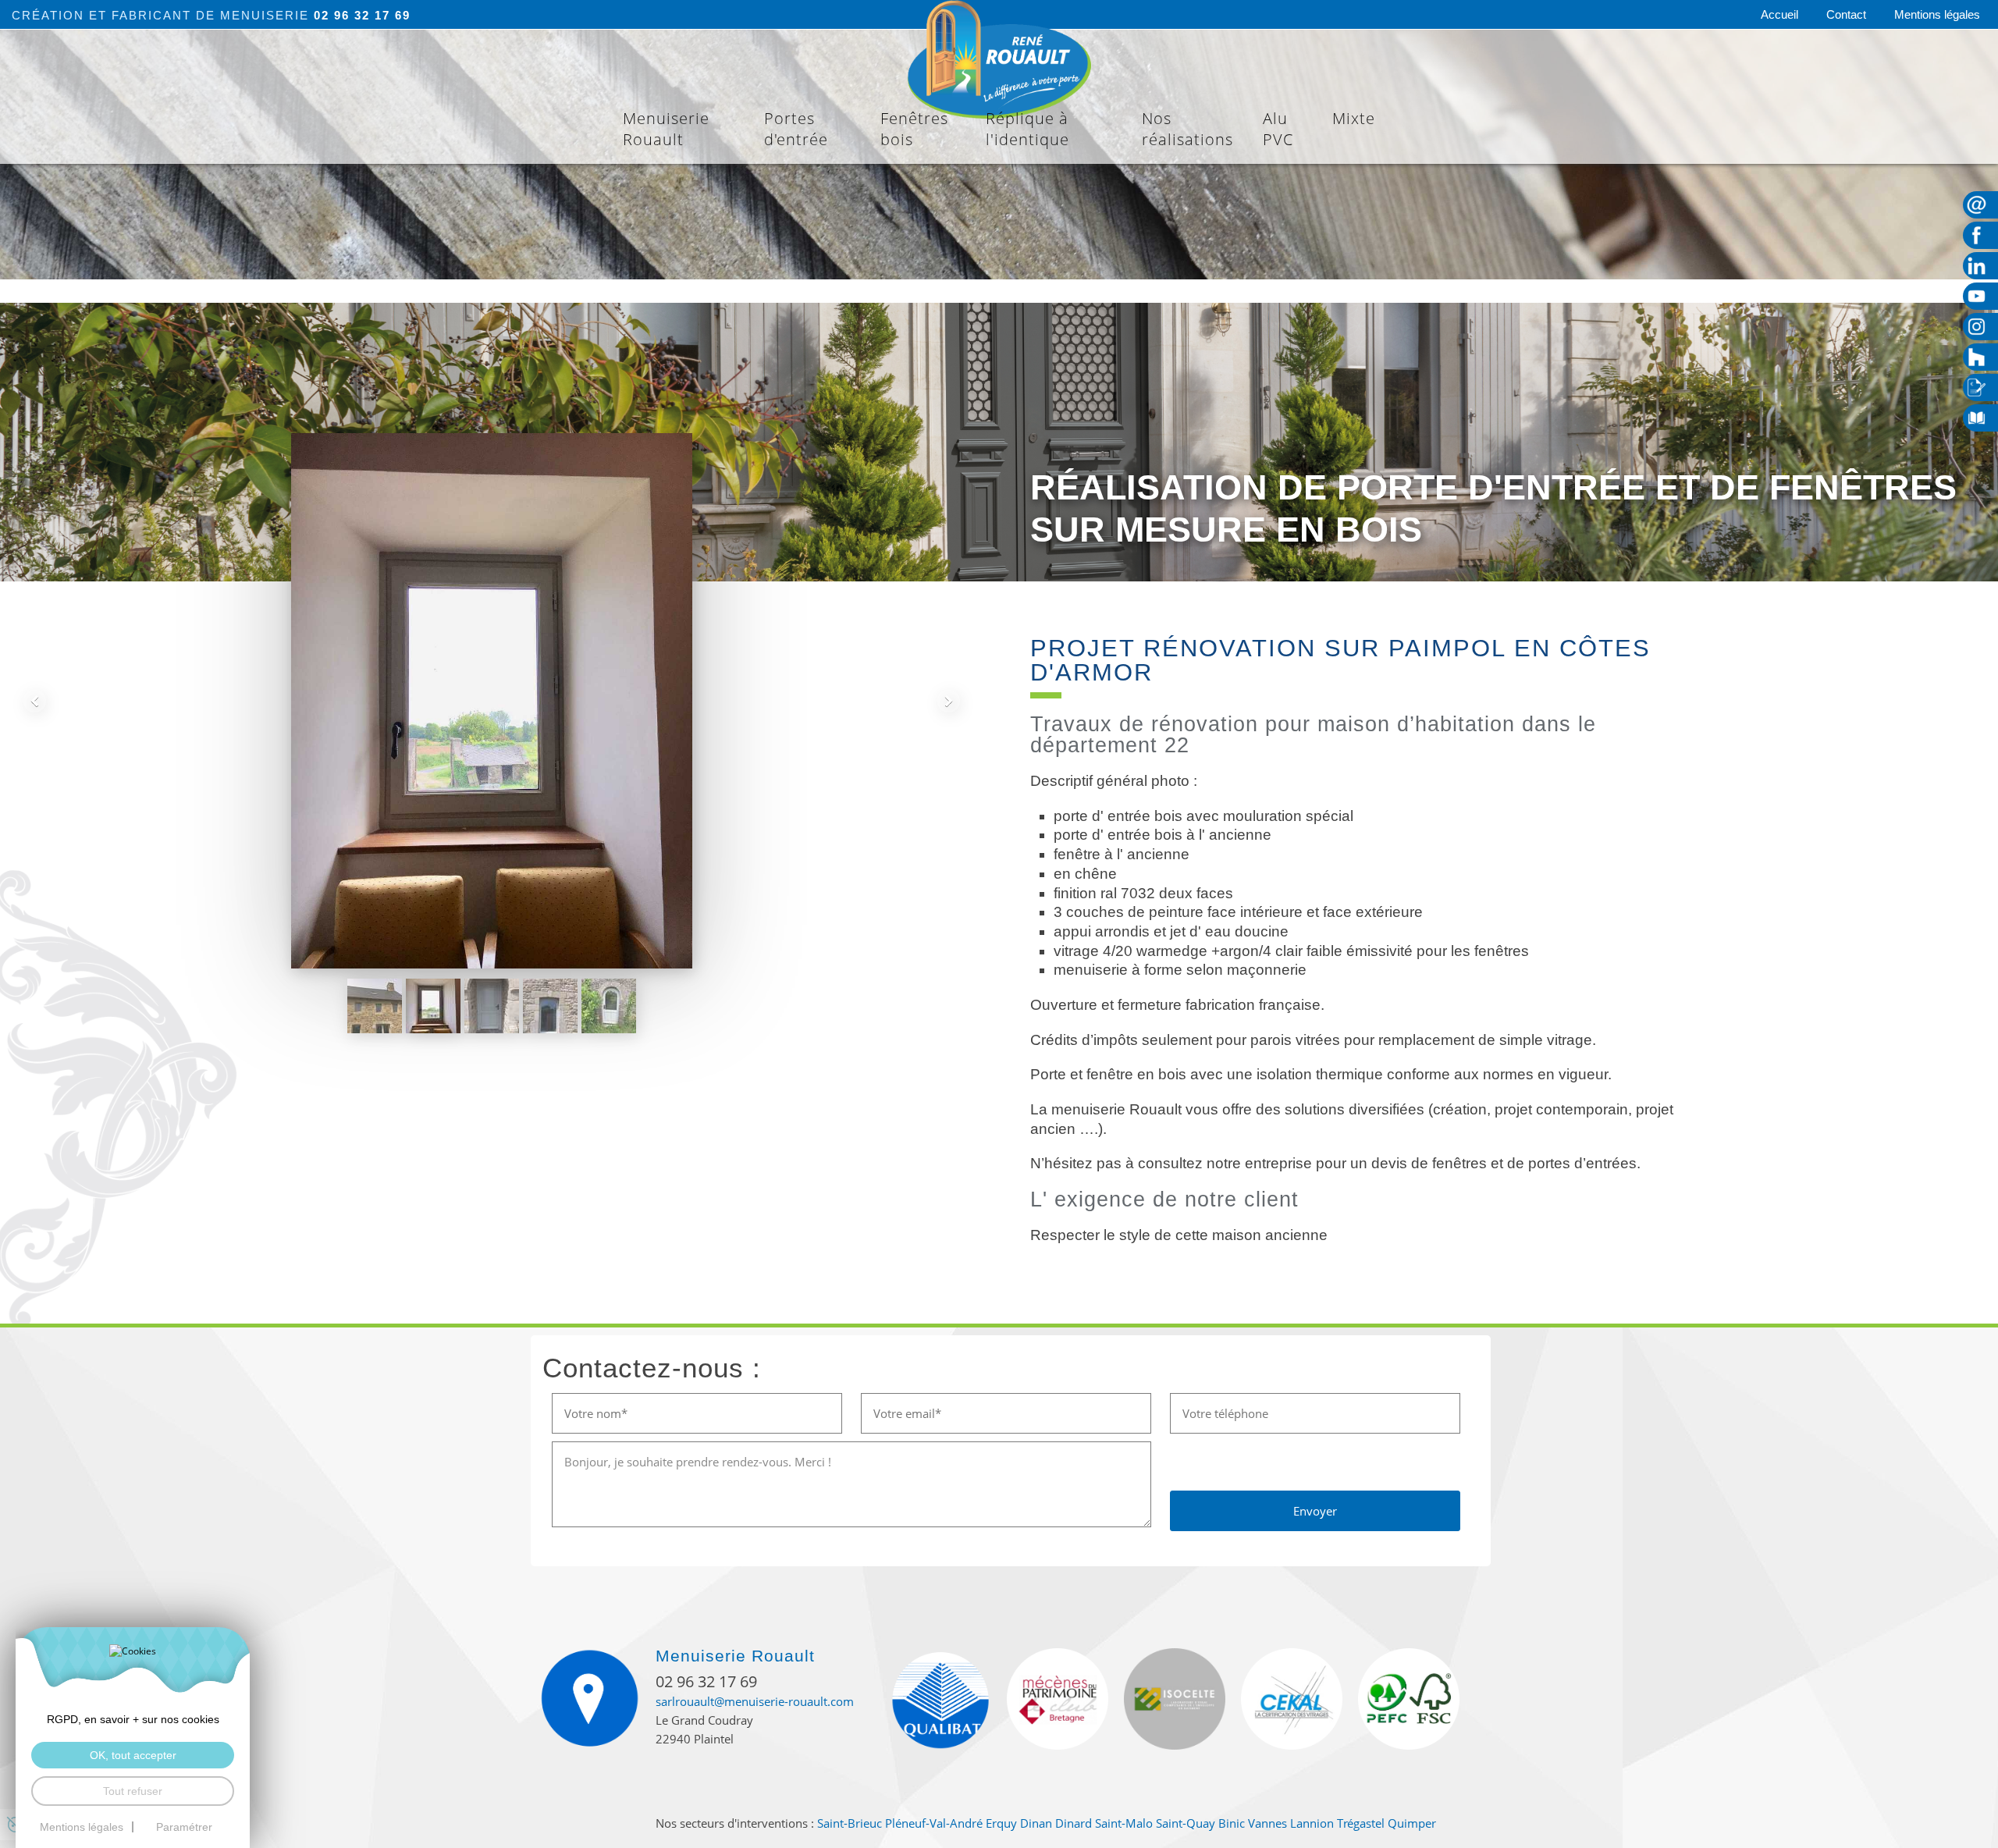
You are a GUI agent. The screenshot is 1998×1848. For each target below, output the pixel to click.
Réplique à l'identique (1027, 129)
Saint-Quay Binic (1200, 1823)
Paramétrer (184, 1827)
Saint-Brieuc (850, 1823)
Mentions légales (1937, 14)
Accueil (1779, 14)
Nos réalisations (1187, 129)
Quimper (1412, 1823)
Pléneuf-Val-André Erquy (951, 1823)
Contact (1846, 14)
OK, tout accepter (133, 1755)
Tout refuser (133, 1791)
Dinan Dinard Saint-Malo (1086, 1823)
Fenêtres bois (914, 129)
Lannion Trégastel (1337, 1823)
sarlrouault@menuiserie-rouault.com (755, 1701)
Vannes (1267, 1823)
